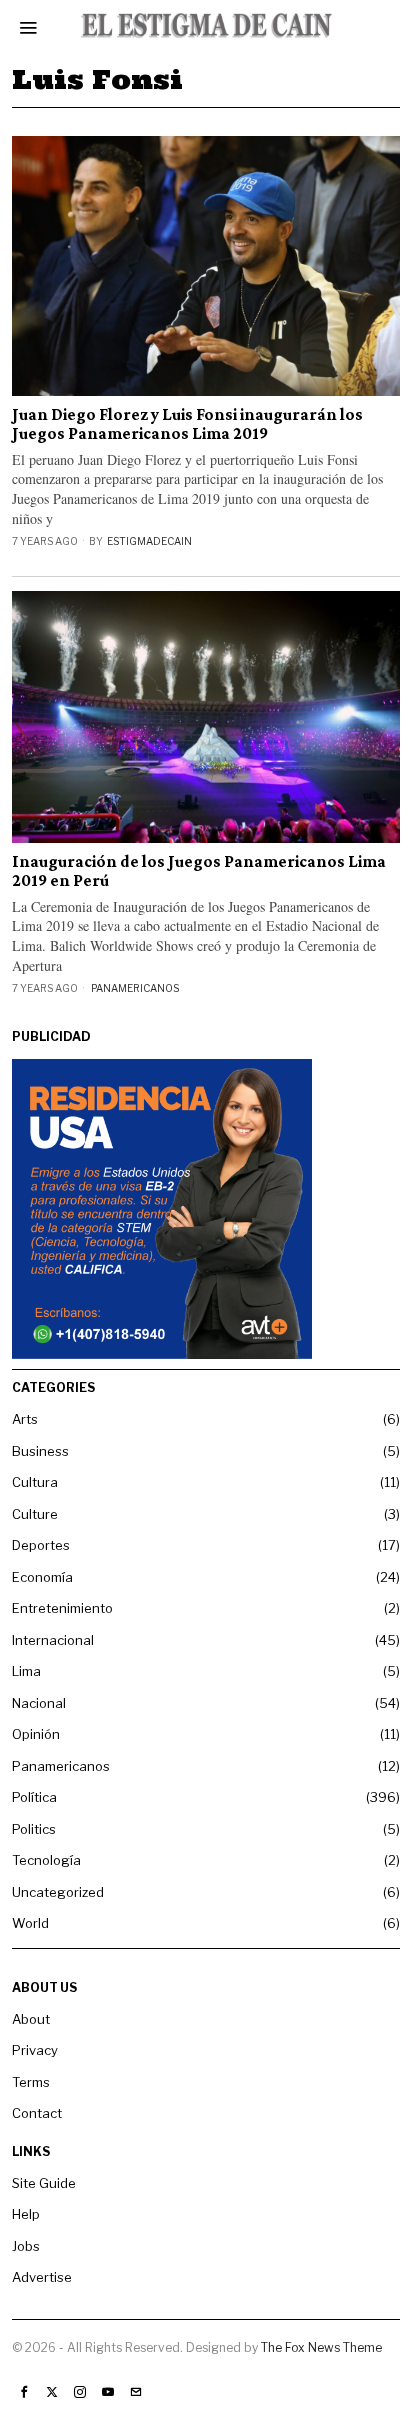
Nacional (39, 1703)
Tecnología (46, 1860)
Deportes (41, 1545)
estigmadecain (149, 541)
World (30, 1923)
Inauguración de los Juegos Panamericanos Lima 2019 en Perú (199, 871)
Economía (42, 1577)
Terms (31, 2082)
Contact (37, 2113)
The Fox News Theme (321, 2347)
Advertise (42, 2277)
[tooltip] (24, 2392)
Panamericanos (135, 988)
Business (40, 1451)
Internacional (53, 1640)
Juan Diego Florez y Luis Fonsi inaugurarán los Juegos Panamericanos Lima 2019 (187, 424)
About (31, 2019)
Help (26, 2214)
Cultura (35, 1482)
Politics (34, 1829)
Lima (26, 1671)
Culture (35, 1514)
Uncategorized (58, 1892)
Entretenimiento (62, 1608)
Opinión (36, 1734)
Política (34, 1797)
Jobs (26, 2246)
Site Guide (44, 2183)
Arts (25, 1419)
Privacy (35, 2050)
